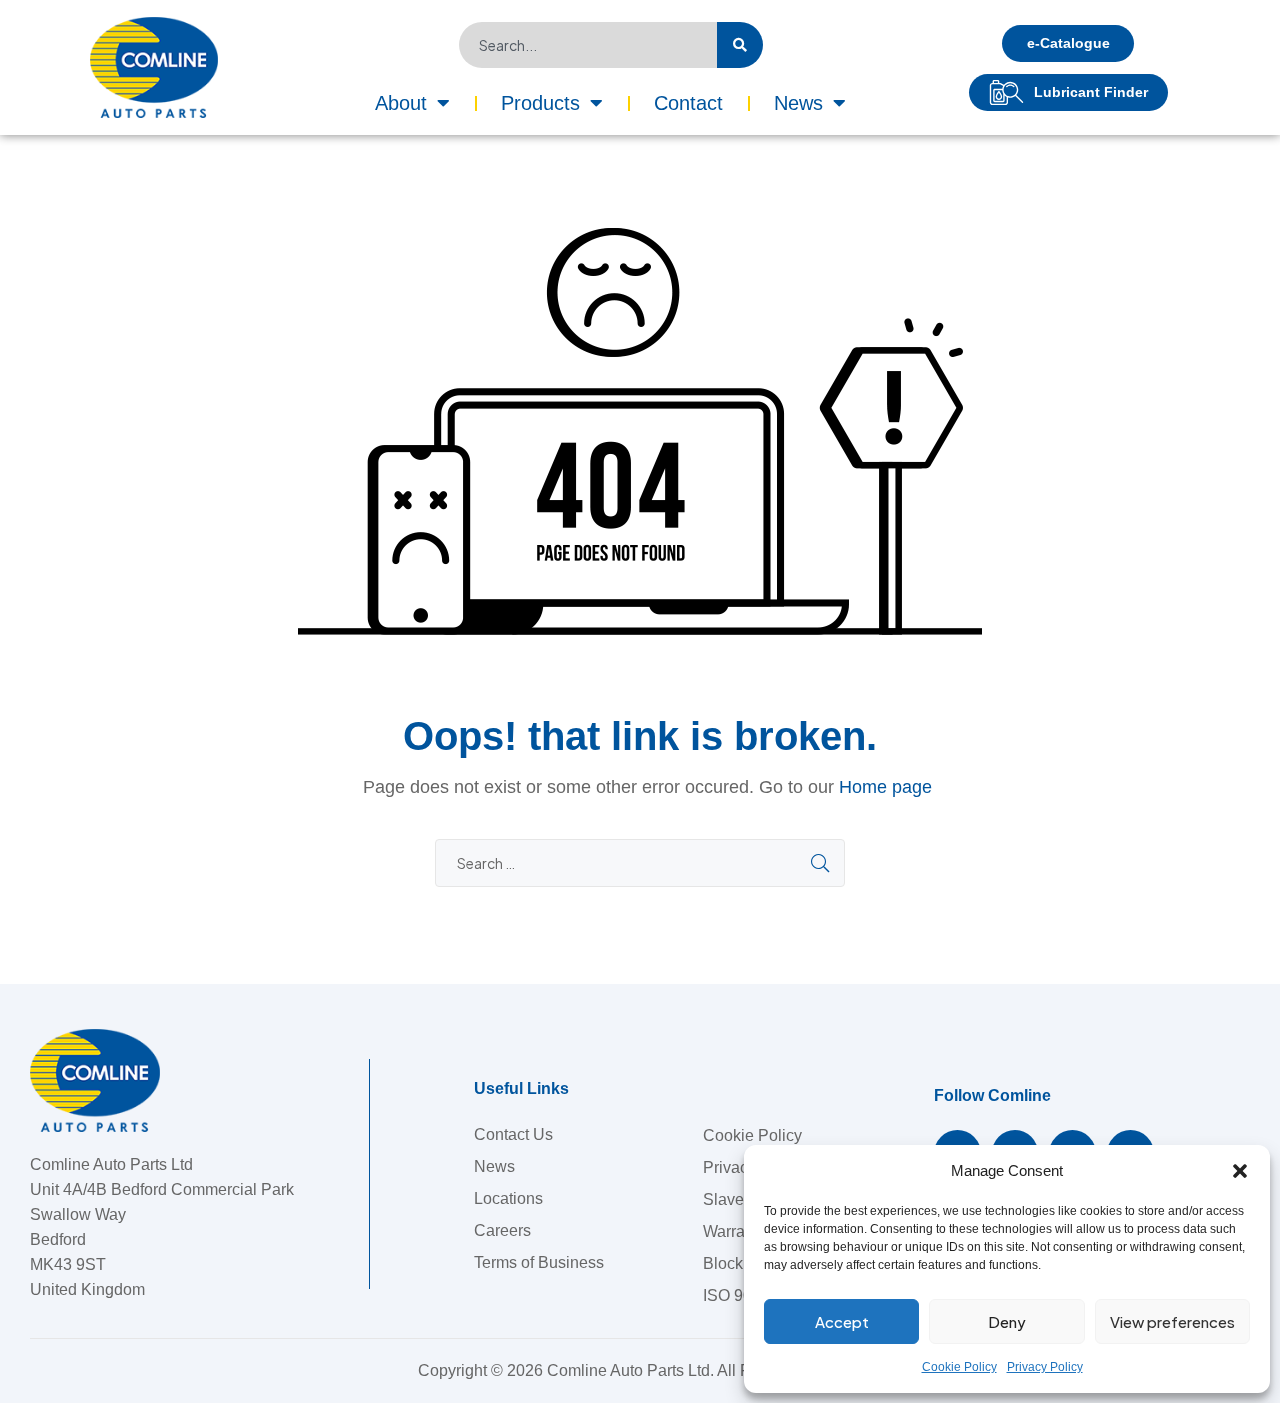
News (798, 103)
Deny (1007, 1321)
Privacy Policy (1045, 1367)
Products (540, 103)
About (401, 103)
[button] (1240, 1171)
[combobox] (587, 45)
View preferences (1172, 1321)
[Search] (740, 45)
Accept (842, 1321)
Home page (885, 787)
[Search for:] (640, 863)
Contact (688, 103)
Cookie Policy (959, 1367)
